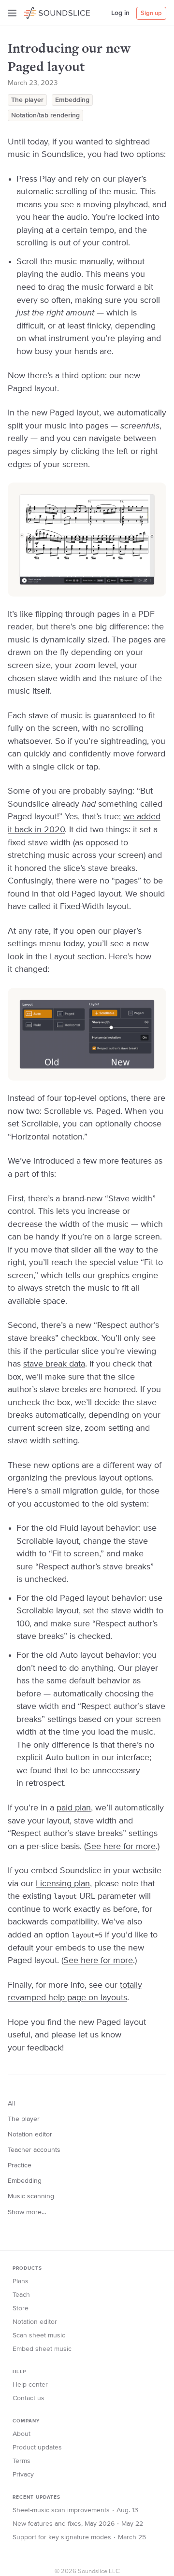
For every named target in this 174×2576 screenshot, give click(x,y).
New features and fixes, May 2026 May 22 (78, 2524)
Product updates (37, 2448)
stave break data (54, 1364)
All (11, 2104)
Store (21, 2308)
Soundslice (43, 12)
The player (27, 100)
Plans (21, 2281)
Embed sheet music (42, 2349)
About (22, 2434)
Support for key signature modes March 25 (79, 2537)
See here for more (121, 1847)
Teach (21, 2295)
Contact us (29, 2398)
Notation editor (30, 2135)
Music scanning (31, 2196)
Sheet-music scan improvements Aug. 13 (75, 2510)
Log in (120, 13)
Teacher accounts (34, 2150)
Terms (22, 2461)
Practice (20, 2165)
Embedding (72, 100)
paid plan (74, 1808)
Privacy (23, 2475)
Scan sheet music (39, 2335)
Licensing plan (63, 1884)
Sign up (151, 13)
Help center (30, 2385)
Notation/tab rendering (45, 115)
